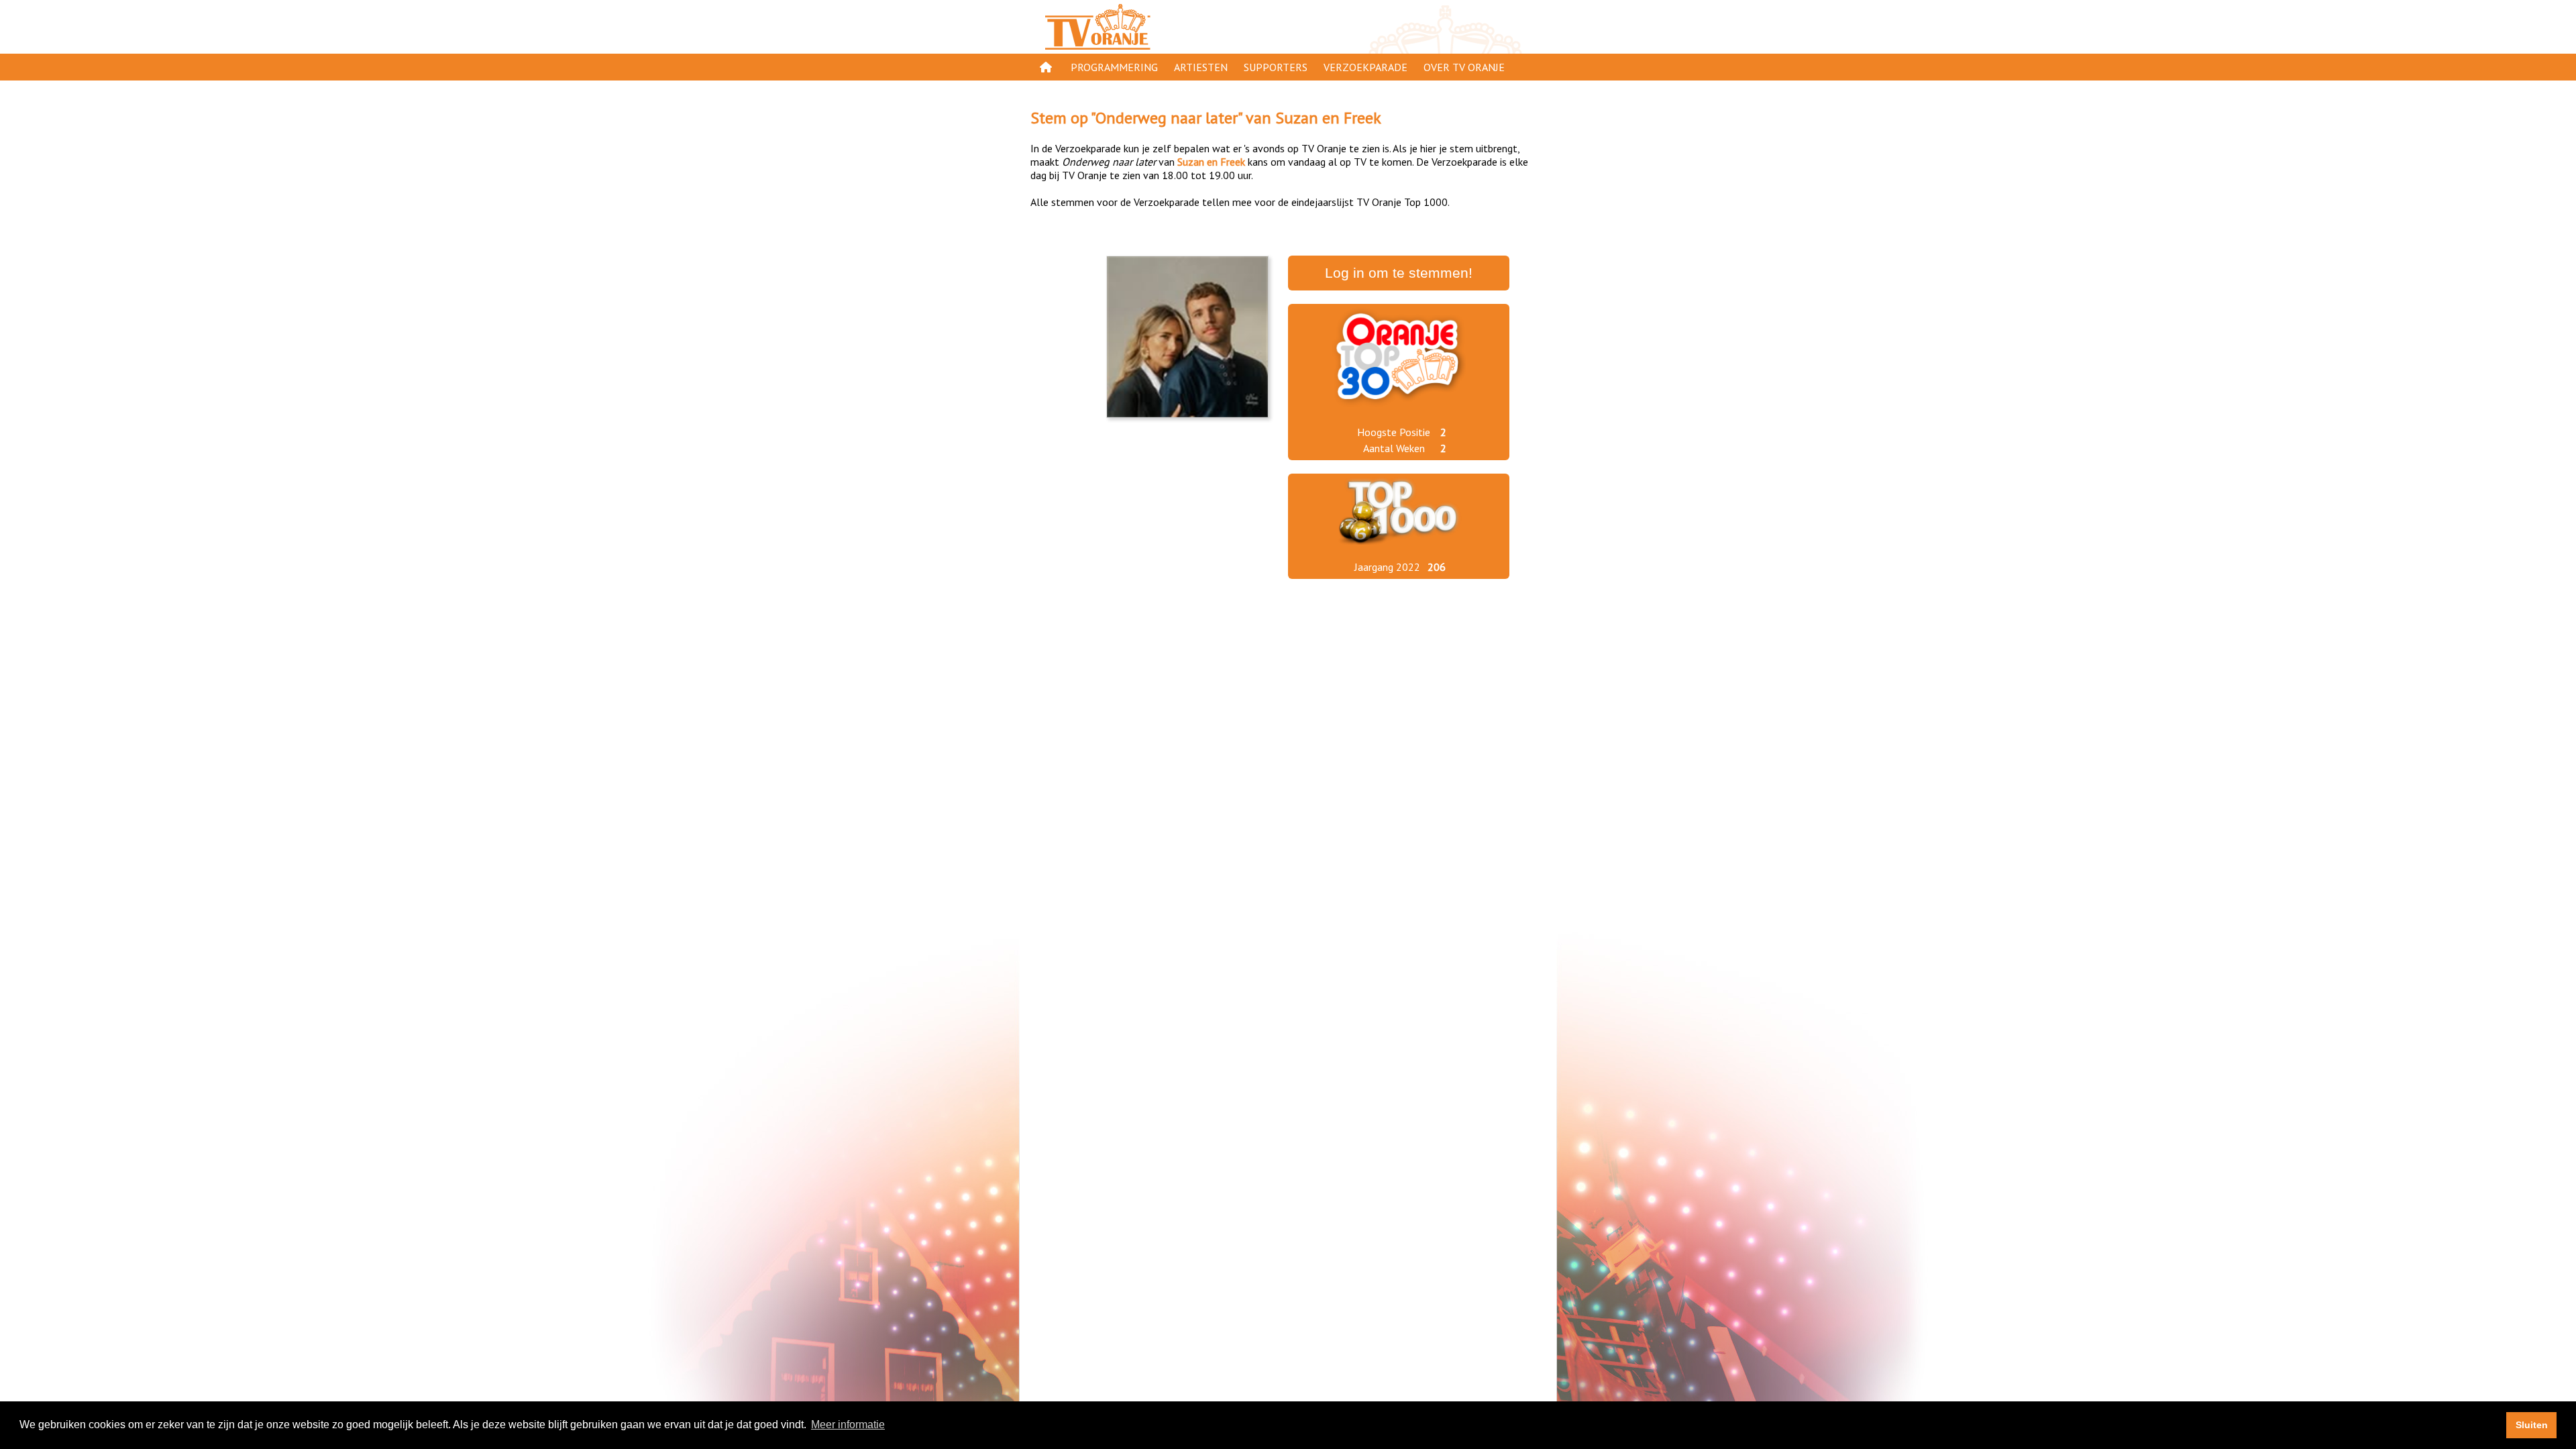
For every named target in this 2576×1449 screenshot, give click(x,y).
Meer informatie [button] (848, 1425)
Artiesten (1201, 67)
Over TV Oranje (1464, 67)
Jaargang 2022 (1387, 567)
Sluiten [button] (2532, 1425)
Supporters (1276, 67)
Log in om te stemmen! (1399, 273)
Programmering (1114, 67)
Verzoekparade (1365, 67)
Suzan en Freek (1328, 118)
